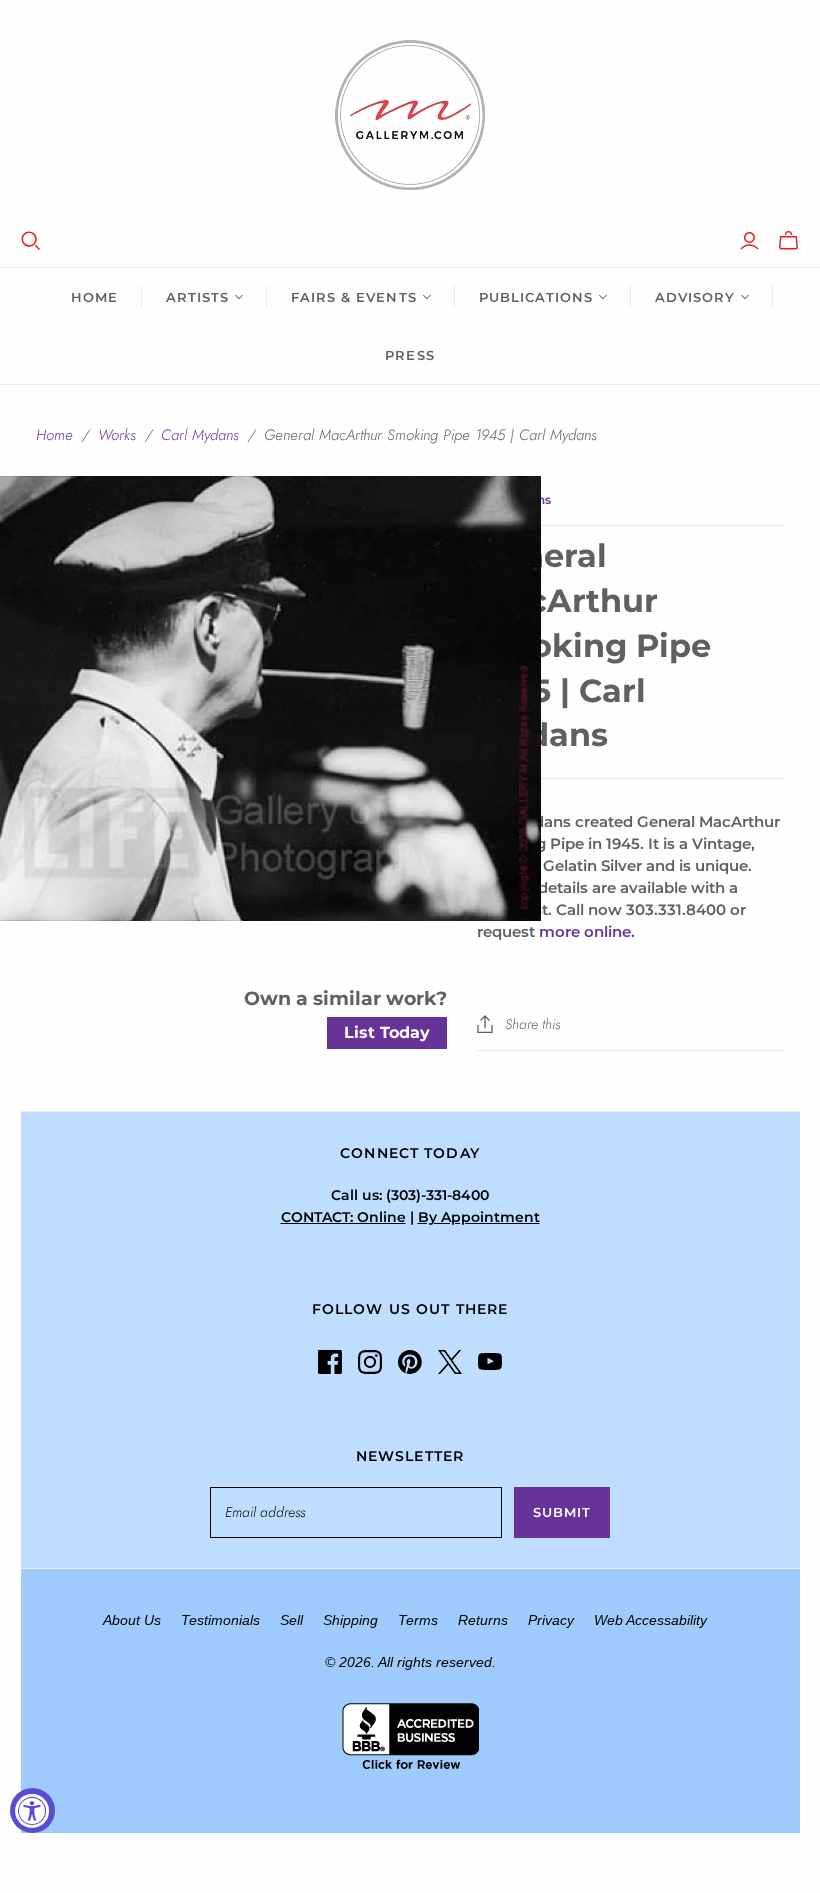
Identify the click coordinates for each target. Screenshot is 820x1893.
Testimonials (220, 1620)
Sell (291, 1620)
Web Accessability (650, 1620)
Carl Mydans (200, 435)
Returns (483, 1620)
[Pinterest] (410, 1362)
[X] (450, 1362)
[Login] (749, 241)
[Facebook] (330, 1362)
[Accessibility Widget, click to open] (32, 1810)
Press (409, 355)
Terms (418, 1620)
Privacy (551, 1620)
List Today (387, 1032)
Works (117, 435)
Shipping (350, 1620)
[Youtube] (490, 1362)
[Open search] (31, 241)
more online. (587, 931)
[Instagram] (370, 1362)
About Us (132, 1620)
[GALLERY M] (410, 115)
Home (94, 297)
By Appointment (479, 1217)
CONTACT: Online (343, 1217)
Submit (562, 1512)
